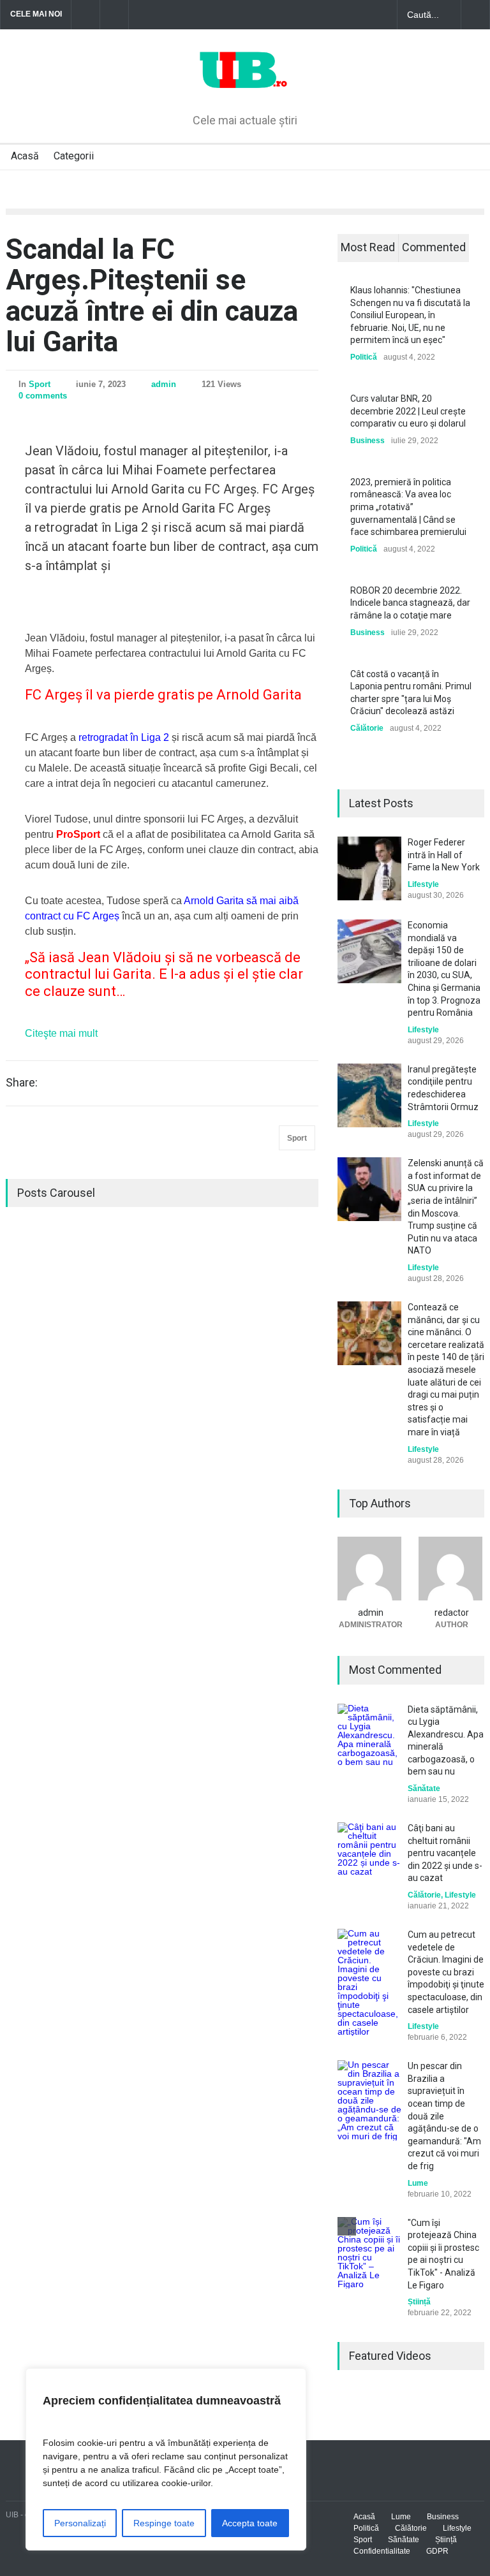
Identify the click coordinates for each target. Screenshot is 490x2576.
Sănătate (424, 1789)
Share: (22, 1083)
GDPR (437, 2551)
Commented (434, 247)
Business (367, 441)
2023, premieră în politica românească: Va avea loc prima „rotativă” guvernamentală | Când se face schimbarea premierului (408, 507)
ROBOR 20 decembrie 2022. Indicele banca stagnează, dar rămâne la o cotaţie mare (410, 603)
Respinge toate (164, 2523)
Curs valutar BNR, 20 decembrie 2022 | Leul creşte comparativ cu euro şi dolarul (408, 411)
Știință (419, 2302)
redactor (452, 1613)
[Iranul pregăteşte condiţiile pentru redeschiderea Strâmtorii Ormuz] (369, 1095)
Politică (364, 357)
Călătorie (367, 728)
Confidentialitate (382, 2551)
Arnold (200, 901)
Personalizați (80, 2523)
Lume (418, 2183)
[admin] (370, 1569)
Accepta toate (250, 2523)
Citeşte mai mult (61, 1033)
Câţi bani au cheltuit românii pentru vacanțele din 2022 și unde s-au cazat (445, 1853)
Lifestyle (423, 884)
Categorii (74, 156)
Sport (40, 384)
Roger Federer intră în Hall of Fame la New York (444, 855)
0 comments (43, 396)
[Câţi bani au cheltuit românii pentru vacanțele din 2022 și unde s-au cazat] (369, 1854)
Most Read (368, 247)
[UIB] (245, 82)
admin (164, 384)
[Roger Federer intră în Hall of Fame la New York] (369, 868)
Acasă (25, 156)
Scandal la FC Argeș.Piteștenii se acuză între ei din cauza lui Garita (152, 296)
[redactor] (451, 1569)
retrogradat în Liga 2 (124, 737)
